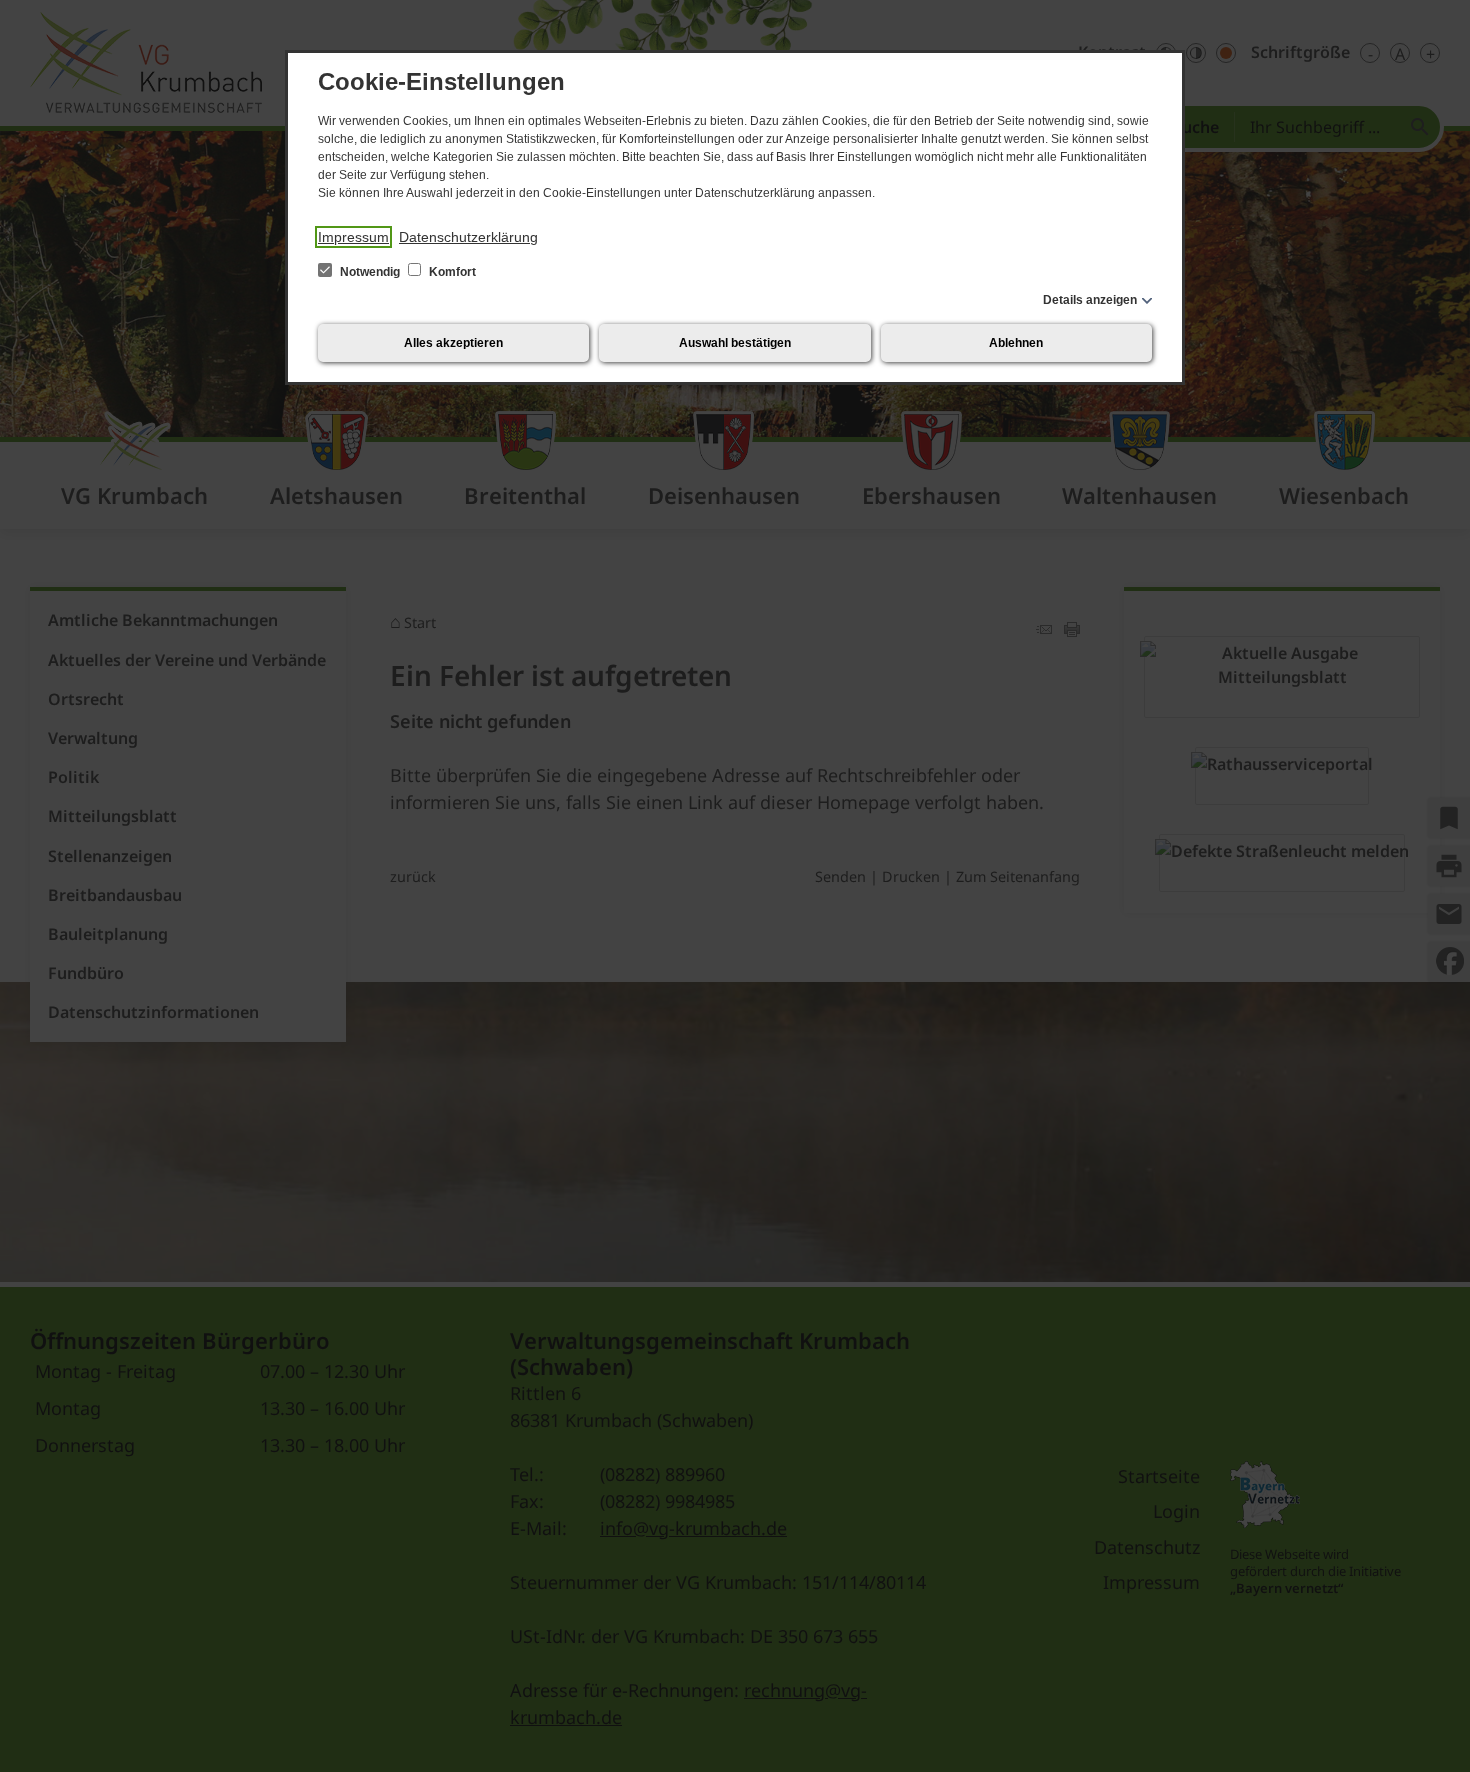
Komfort (451, 272)
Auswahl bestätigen (735, 343)
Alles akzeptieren (453, 343)
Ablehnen (1016, 343)
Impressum (353, 237)
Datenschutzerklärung (468, 237)
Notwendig (370, 272)
